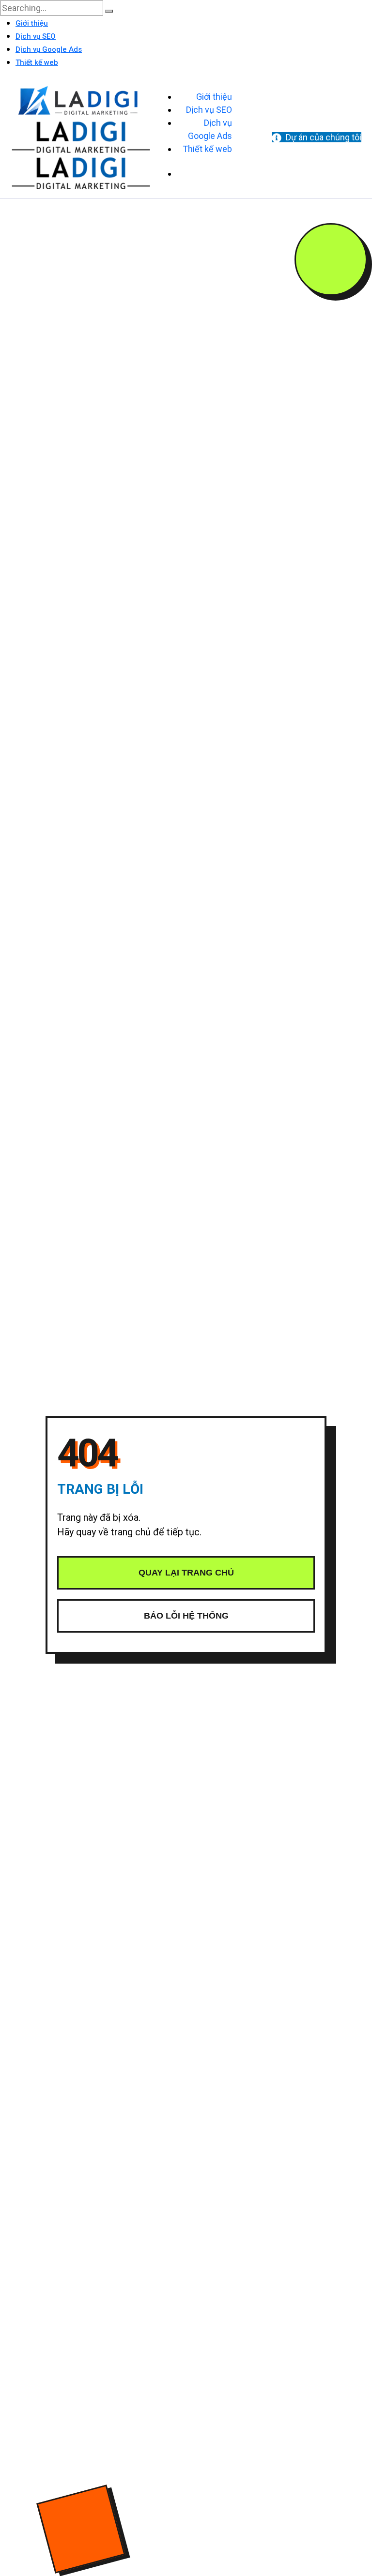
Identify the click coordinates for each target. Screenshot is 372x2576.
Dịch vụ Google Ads (49, 49)
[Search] (109, 11)
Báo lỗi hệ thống (186, 1616)
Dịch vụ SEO (36, 36)
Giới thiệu (32, 23)
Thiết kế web (37, 62)
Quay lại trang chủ (186, 1573)
